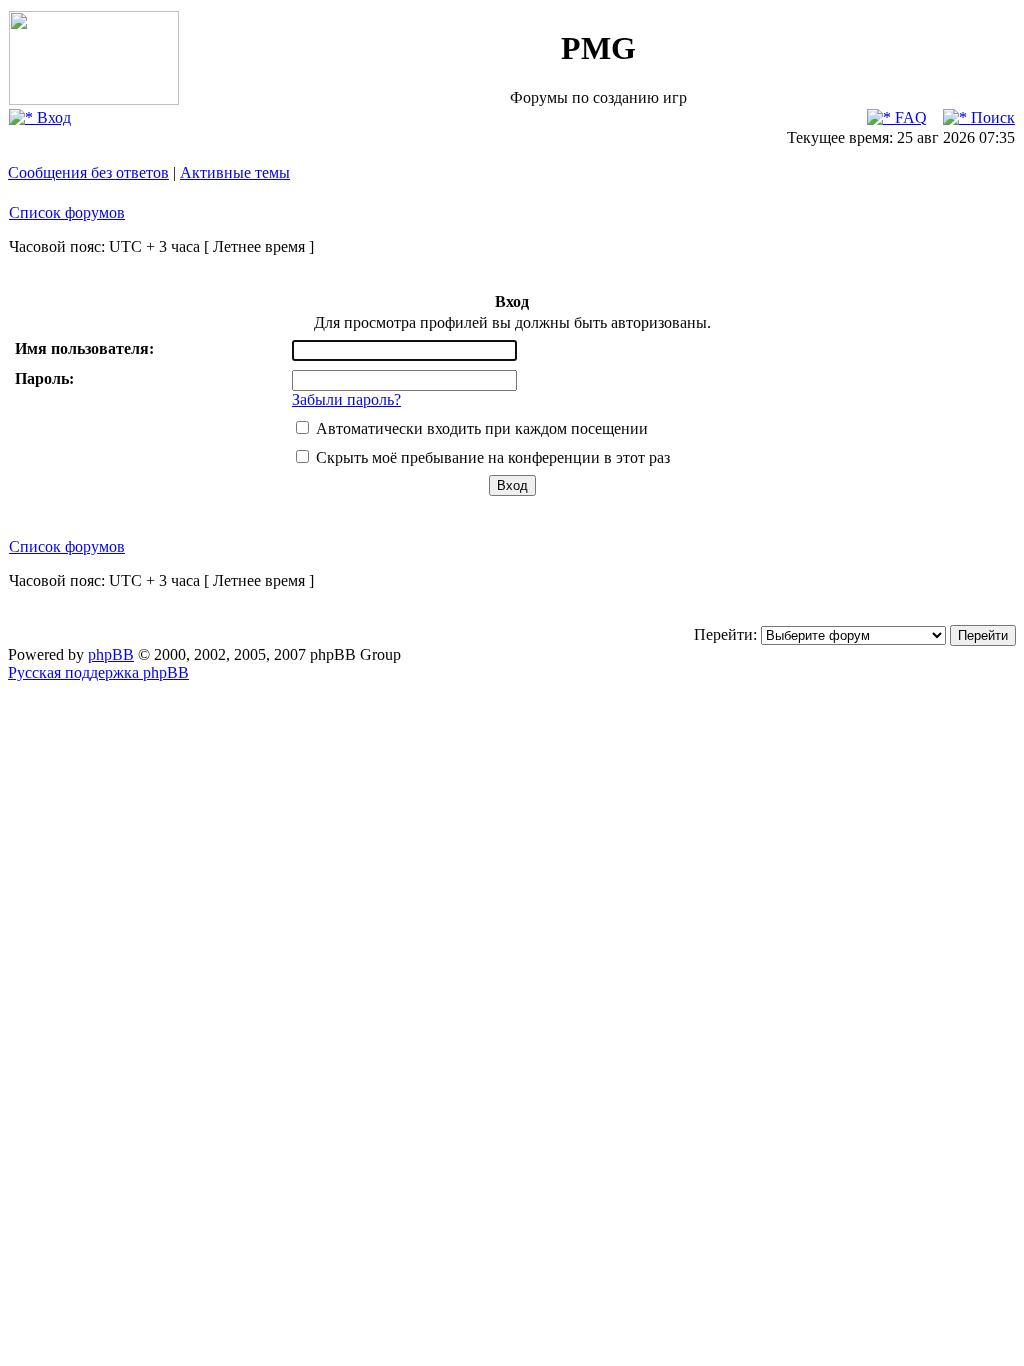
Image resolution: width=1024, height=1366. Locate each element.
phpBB (111, 654)
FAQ (909, 117)
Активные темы (235, 172)
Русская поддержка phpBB (98, 672)
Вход (52, 117)
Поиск (991, 117)
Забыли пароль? (346, 399)
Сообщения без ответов (88, 172)
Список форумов (67, 212)
